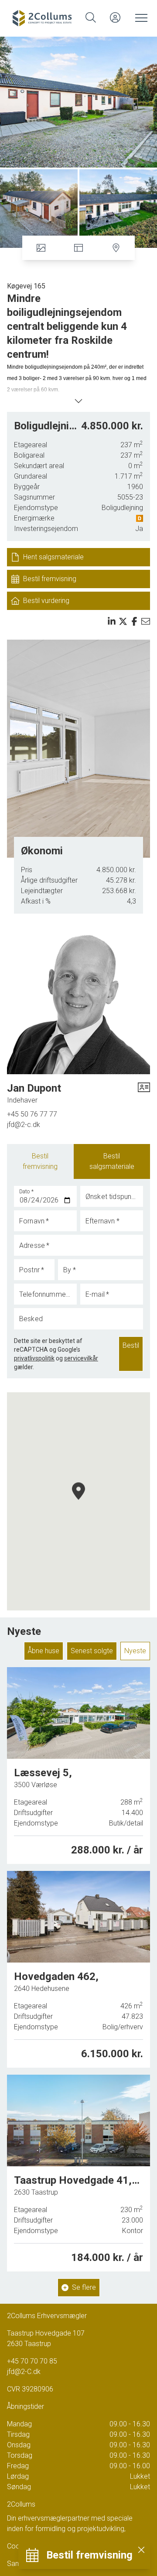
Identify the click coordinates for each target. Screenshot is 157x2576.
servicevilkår (81, 1358)
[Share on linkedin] (112, 621)
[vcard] (144, 1093)
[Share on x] (123, 621)
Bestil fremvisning (40, 1161)
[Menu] (140, 17)
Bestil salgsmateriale (112, 1161)
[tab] (40, 1161)
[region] (78, 1501)
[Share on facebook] (134, 621)
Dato (27, 1192)
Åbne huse (44, 1651)
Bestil (131, 1345)
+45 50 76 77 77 (32, 1114)
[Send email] (146, 621)
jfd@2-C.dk (24, 2372)
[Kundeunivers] (115, 17)
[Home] (44, 17)
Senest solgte (92, 1651)
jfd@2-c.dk (24, 1125)
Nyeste (135, 1651)
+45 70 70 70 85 (32, 2361)
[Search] (91, 17)
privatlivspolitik (34, 1358)
